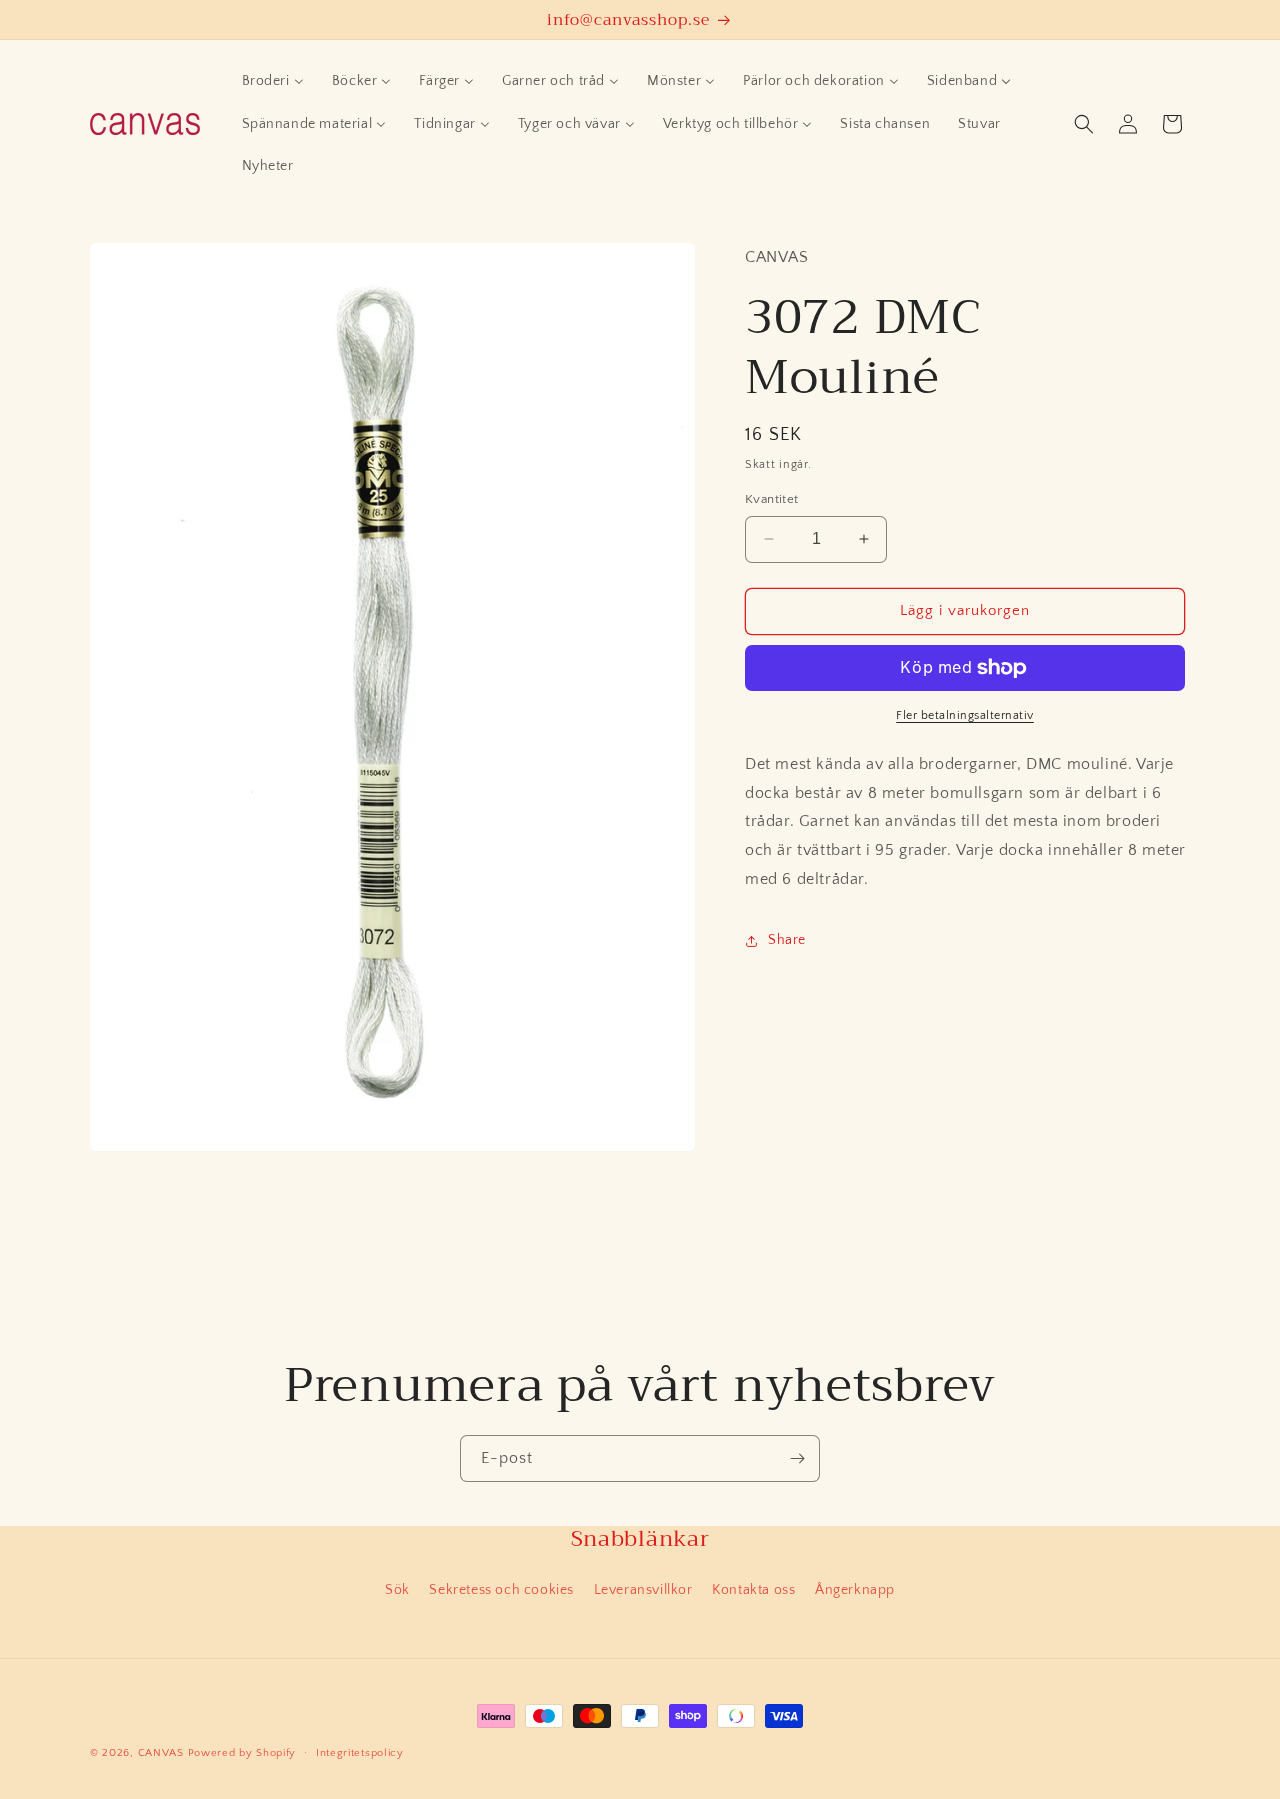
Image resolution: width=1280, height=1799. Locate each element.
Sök (397, 1590)
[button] (1084, 124)
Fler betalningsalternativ (965, 715)
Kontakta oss (753, 1590)
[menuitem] (273, 81)
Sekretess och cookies (501, 1590)
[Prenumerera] (797, 1458)
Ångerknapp (855, 1590)
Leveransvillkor (643, 1590)
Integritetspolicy (360, 1753)
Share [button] (787, 940)
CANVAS (161, 1753)
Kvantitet (772, 499)
